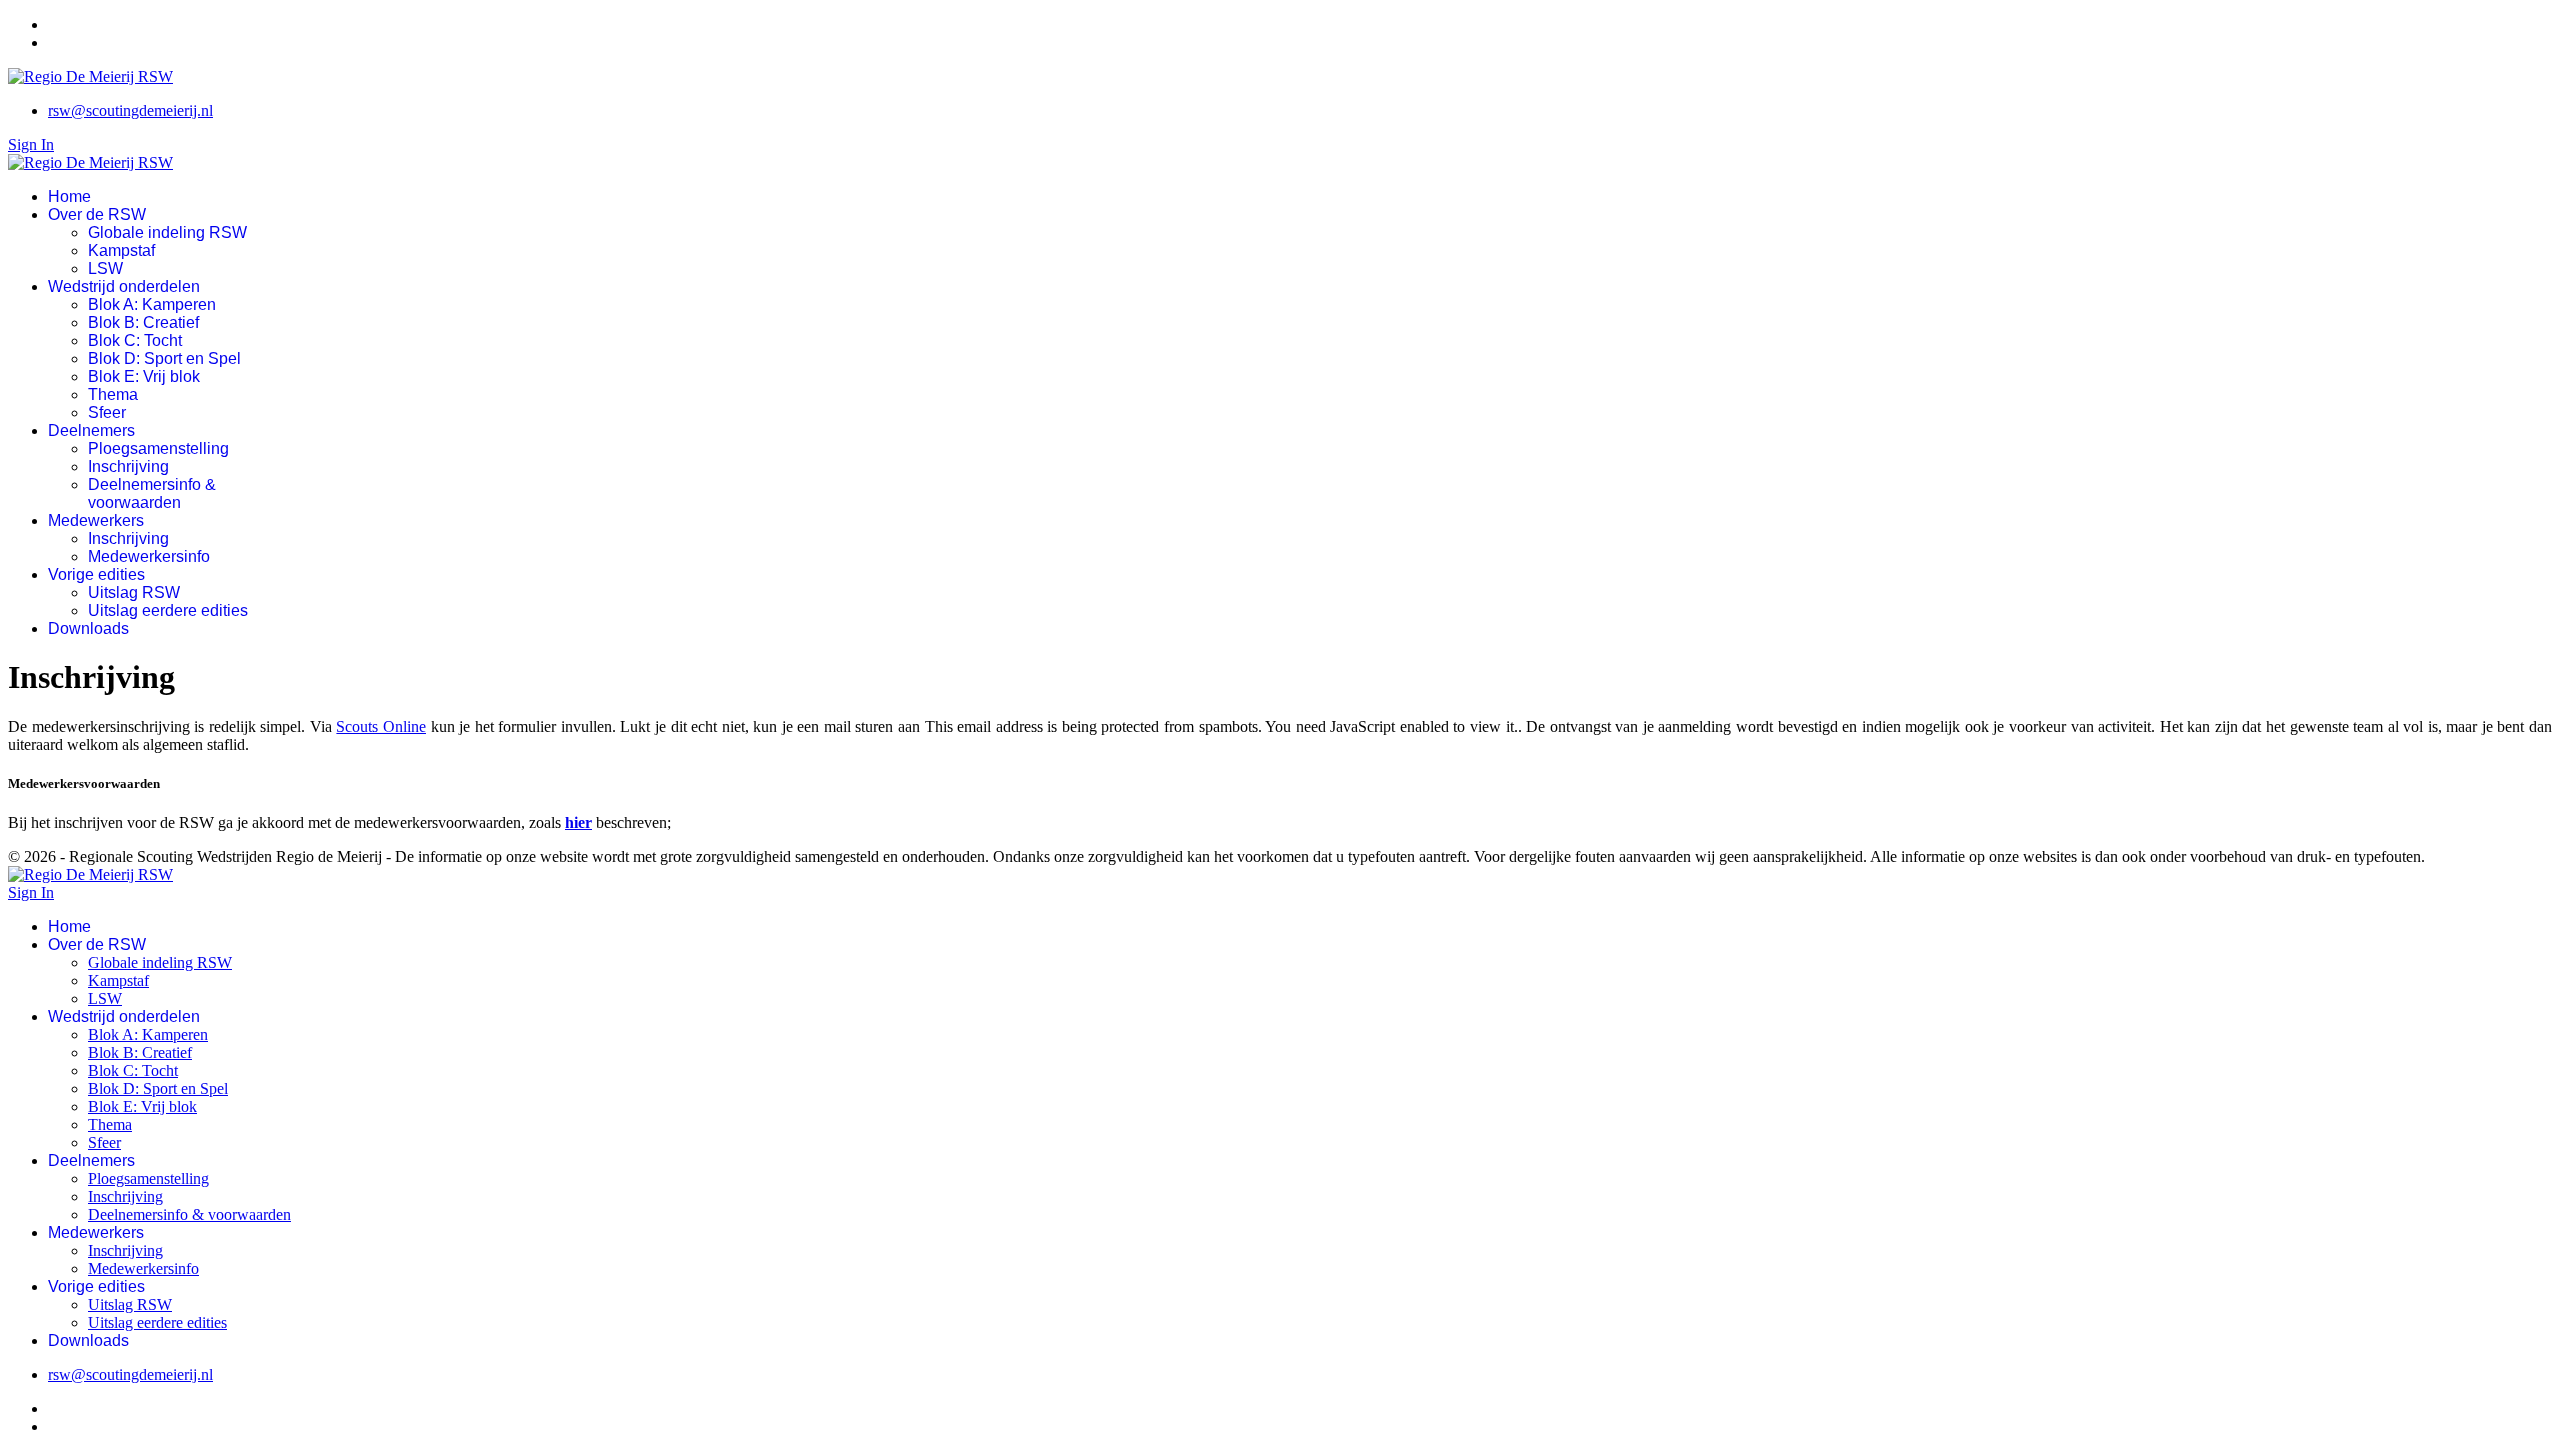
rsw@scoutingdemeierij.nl (130, 110)
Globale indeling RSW (167, 232)
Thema (113, 394)
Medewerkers (96, 520)
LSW (105, 268)
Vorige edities (96, 574)
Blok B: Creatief (143, 322)
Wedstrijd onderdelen (124, 286)
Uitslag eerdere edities (168, 610)
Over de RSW (97, 214)
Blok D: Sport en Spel (164, 358)
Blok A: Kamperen (152, 304)
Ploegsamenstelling (158, 448)
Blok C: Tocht (135, 340)
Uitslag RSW (134, 592)
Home (69, 196)
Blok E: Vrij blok (144, 376)
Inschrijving (128, 466)
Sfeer (107, 412)
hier (578, 822)
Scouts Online (381, 726)
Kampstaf (121, 250)
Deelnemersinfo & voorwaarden (152, 493)
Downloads (88, 628)
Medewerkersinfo (149, 556)
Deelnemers (91, 430)
